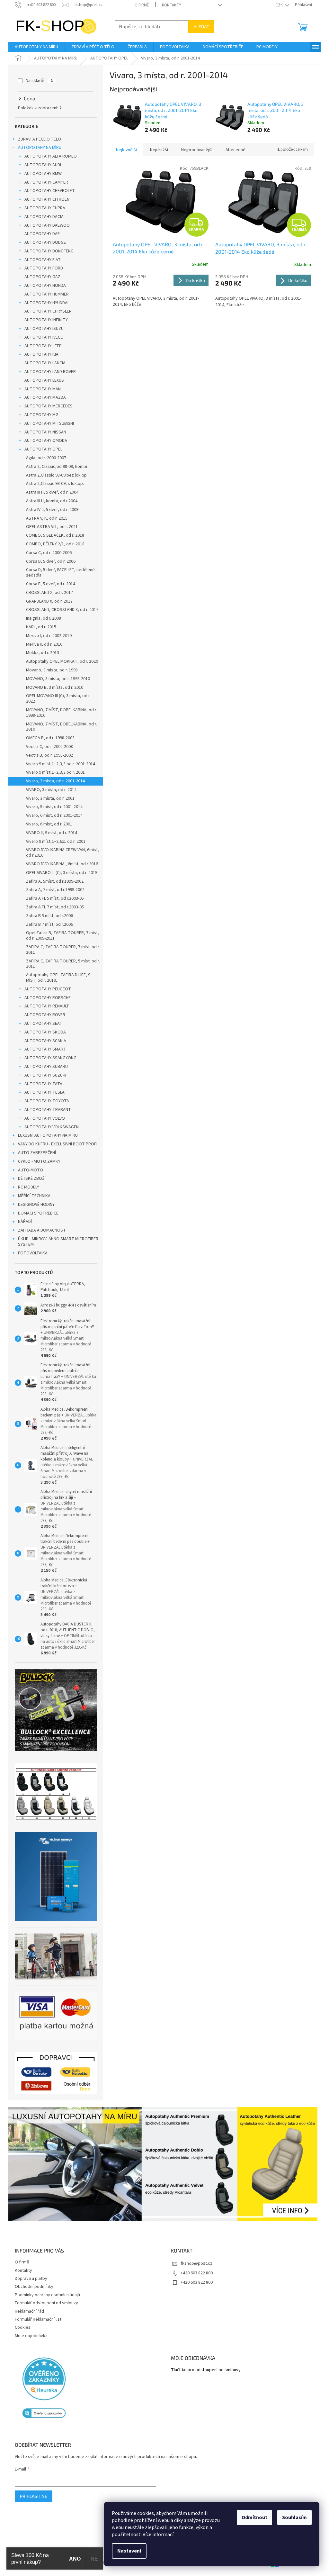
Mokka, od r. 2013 (43, 653)
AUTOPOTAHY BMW (43, 174)
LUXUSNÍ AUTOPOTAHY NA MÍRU (48, 1135)
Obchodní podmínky (34, 2287)
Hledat (201, 27)
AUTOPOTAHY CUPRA (45, 208)
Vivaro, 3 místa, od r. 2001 (50, 798)
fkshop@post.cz (196, 2263)
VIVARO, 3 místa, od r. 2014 (51, 790)
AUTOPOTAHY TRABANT (48, 1110)
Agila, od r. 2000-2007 (46, 458)
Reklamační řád (29, 2311)
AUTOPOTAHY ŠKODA (45, 1032)
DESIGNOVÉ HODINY (36, 1205)
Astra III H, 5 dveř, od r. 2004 (52, 492)
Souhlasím (294, 2517)
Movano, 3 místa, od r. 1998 (52, 670)
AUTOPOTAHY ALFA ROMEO (51, 156)
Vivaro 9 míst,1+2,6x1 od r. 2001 (56, 842)
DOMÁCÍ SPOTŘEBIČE (38, 1213)
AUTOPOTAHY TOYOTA (47, 1101)
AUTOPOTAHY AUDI (43, 165)
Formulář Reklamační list (38, 2319)
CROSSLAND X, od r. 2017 (49, 593)
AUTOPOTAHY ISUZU (44, 329)
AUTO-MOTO (31, 1170)
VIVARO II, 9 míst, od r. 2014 (52, 833)
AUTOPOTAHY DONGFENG (49, 251)
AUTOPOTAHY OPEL (43, 449)
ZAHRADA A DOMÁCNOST (42, 1230)
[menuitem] (36, 47)
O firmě (142, 5)
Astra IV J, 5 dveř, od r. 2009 (52, 510)
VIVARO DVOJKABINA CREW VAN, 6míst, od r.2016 (62, 853)
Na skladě (39, 81)
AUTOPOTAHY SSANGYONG (50, 1058)
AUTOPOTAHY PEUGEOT (48, 989)
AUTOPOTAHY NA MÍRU (40, 148)
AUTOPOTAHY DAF (42, 234)
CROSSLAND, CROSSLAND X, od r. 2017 (62, 610)
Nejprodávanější (197, 150)
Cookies (23, 2327)
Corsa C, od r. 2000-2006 (49, 553)
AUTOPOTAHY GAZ (42, 277)
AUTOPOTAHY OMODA (46, 441)
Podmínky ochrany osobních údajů (47, 2295)
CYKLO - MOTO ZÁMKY (39, 1161)
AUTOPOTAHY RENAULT (47, 1006)
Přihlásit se (34, 2496)
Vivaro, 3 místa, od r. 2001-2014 (55, 781)
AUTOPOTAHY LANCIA (45, 363)
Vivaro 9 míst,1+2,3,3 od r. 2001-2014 (61, 764)
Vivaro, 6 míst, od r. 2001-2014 (54, 815)
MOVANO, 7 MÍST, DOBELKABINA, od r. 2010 (62, 727)
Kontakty (172, 5)
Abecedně (236, 150)
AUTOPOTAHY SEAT (43, 1024)
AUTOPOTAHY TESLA (44, 1092)
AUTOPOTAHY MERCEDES (49, 406)
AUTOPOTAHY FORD (44, 268)
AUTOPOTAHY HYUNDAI (46, 303)
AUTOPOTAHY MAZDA (45, 397)
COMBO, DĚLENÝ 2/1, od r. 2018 (55, 544)
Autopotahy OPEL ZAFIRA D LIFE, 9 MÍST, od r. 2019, (58, 978)
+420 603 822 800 (197, 2273)
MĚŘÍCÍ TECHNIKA (34, 1196)
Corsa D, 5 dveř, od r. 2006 (51, 561)
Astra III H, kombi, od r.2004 (52, 501)
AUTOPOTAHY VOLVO (45, 1118)
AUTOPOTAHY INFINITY (46, 320)
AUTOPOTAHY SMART (45, 1049)
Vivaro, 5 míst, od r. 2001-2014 (54, 807)
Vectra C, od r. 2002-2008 (49, 747)
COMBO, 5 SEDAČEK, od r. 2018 (55, 535)
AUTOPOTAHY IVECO (44, 337)
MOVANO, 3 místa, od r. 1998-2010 (58, 679)
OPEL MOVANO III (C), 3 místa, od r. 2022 (58, 699)
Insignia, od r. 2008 (44, 618)
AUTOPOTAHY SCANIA (45, 1041)
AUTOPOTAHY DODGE (45, 242)
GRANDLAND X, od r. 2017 (49, 601)
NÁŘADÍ (25, 1222)
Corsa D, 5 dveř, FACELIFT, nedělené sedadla (60, 573)
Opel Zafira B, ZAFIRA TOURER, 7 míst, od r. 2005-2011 (62, 936)
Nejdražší (159, 150)
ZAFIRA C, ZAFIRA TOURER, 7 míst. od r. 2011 (63, 950)
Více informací (158, 2535)
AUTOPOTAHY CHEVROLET (50, 191)
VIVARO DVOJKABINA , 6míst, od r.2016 (62, 864)
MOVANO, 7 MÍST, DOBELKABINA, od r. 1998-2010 (62, 713)
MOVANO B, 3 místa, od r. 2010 (55, 687)
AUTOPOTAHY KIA (41, 354)
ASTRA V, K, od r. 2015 (47, 518)
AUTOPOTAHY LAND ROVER (50, 372)
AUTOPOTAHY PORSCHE (48, 998)
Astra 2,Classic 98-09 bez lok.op (56, 475)
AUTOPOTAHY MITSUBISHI (49, 423)
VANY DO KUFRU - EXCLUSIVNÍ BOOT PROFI (58, 1144)
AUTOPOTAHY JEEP (43, 346)
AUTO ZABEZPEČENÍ (37, 1153)
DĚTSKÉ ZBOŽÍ (32, 1179)
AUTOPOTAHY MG (41, 415)
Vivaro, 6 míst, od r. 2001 (49, 824)
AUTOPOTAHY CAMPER (46, 182)
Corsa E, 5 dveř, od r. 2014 (51, 584)
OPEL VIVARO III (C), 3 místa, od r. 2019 (62, 873)
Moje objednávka (31, 2336)
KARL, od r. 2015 (41, 627)
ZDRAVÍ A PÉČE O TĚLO (40, 139)
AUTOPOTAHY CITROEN (47, 199)
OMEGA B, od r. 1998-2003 (50, 738)
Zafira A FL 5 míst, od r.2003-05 (55, 898)
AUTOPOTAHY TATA (43, 1084)
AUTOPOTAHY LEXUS (44, 380)
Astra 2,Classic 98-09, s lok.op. (55, 484)
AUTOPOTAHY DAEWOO (47, 225)
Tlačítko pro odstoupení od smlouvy (206, 2370)
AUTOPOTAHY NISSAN (45, 432)
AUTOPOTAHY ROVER (45, 1015)
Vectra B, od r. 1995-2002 (49, 755)
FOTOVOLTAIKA (33, 1253)
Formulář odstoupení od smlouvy (46, 2303)
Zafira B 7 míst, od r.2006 (49, 924)
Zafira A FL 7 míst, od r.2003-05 (55, 907)
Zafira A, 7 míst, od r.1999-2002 (55, 890)
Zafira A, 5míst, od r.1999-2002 (55, 881)
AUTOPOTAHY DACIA (44, 217)
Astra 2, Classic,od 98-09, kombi (57, 467)
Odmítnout (254, 2517)
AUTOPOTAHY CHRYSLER (48, 311)
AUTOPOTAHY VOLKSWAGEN (52, 1127)
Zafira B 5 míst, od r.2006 (49, 916)
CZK (280, 5)
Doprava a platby (31, 2279)
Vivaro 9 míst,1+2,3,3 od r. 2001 (55, 772)
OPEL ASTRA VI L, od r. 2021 (52, 527)
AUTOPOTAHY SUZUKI (45, 1075)
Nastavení (129, 2551)
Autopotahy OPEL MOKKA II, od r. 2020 (62, 661)
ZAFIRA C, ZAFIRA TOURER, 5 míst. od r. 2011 (63, 964)
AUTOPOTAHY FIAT (43, 260)
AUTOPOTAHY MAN (43, 389)
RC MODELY (29, 1187)
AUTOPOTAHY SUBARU (46, 1067)
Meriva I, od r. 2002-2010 (49, 636)
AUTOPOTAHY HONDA (45, 286)
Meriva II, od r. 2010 (44, 644)
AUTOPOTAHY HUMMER (47, 294)
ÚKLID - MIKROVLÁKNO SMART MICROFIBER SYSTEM (58, 1242)
